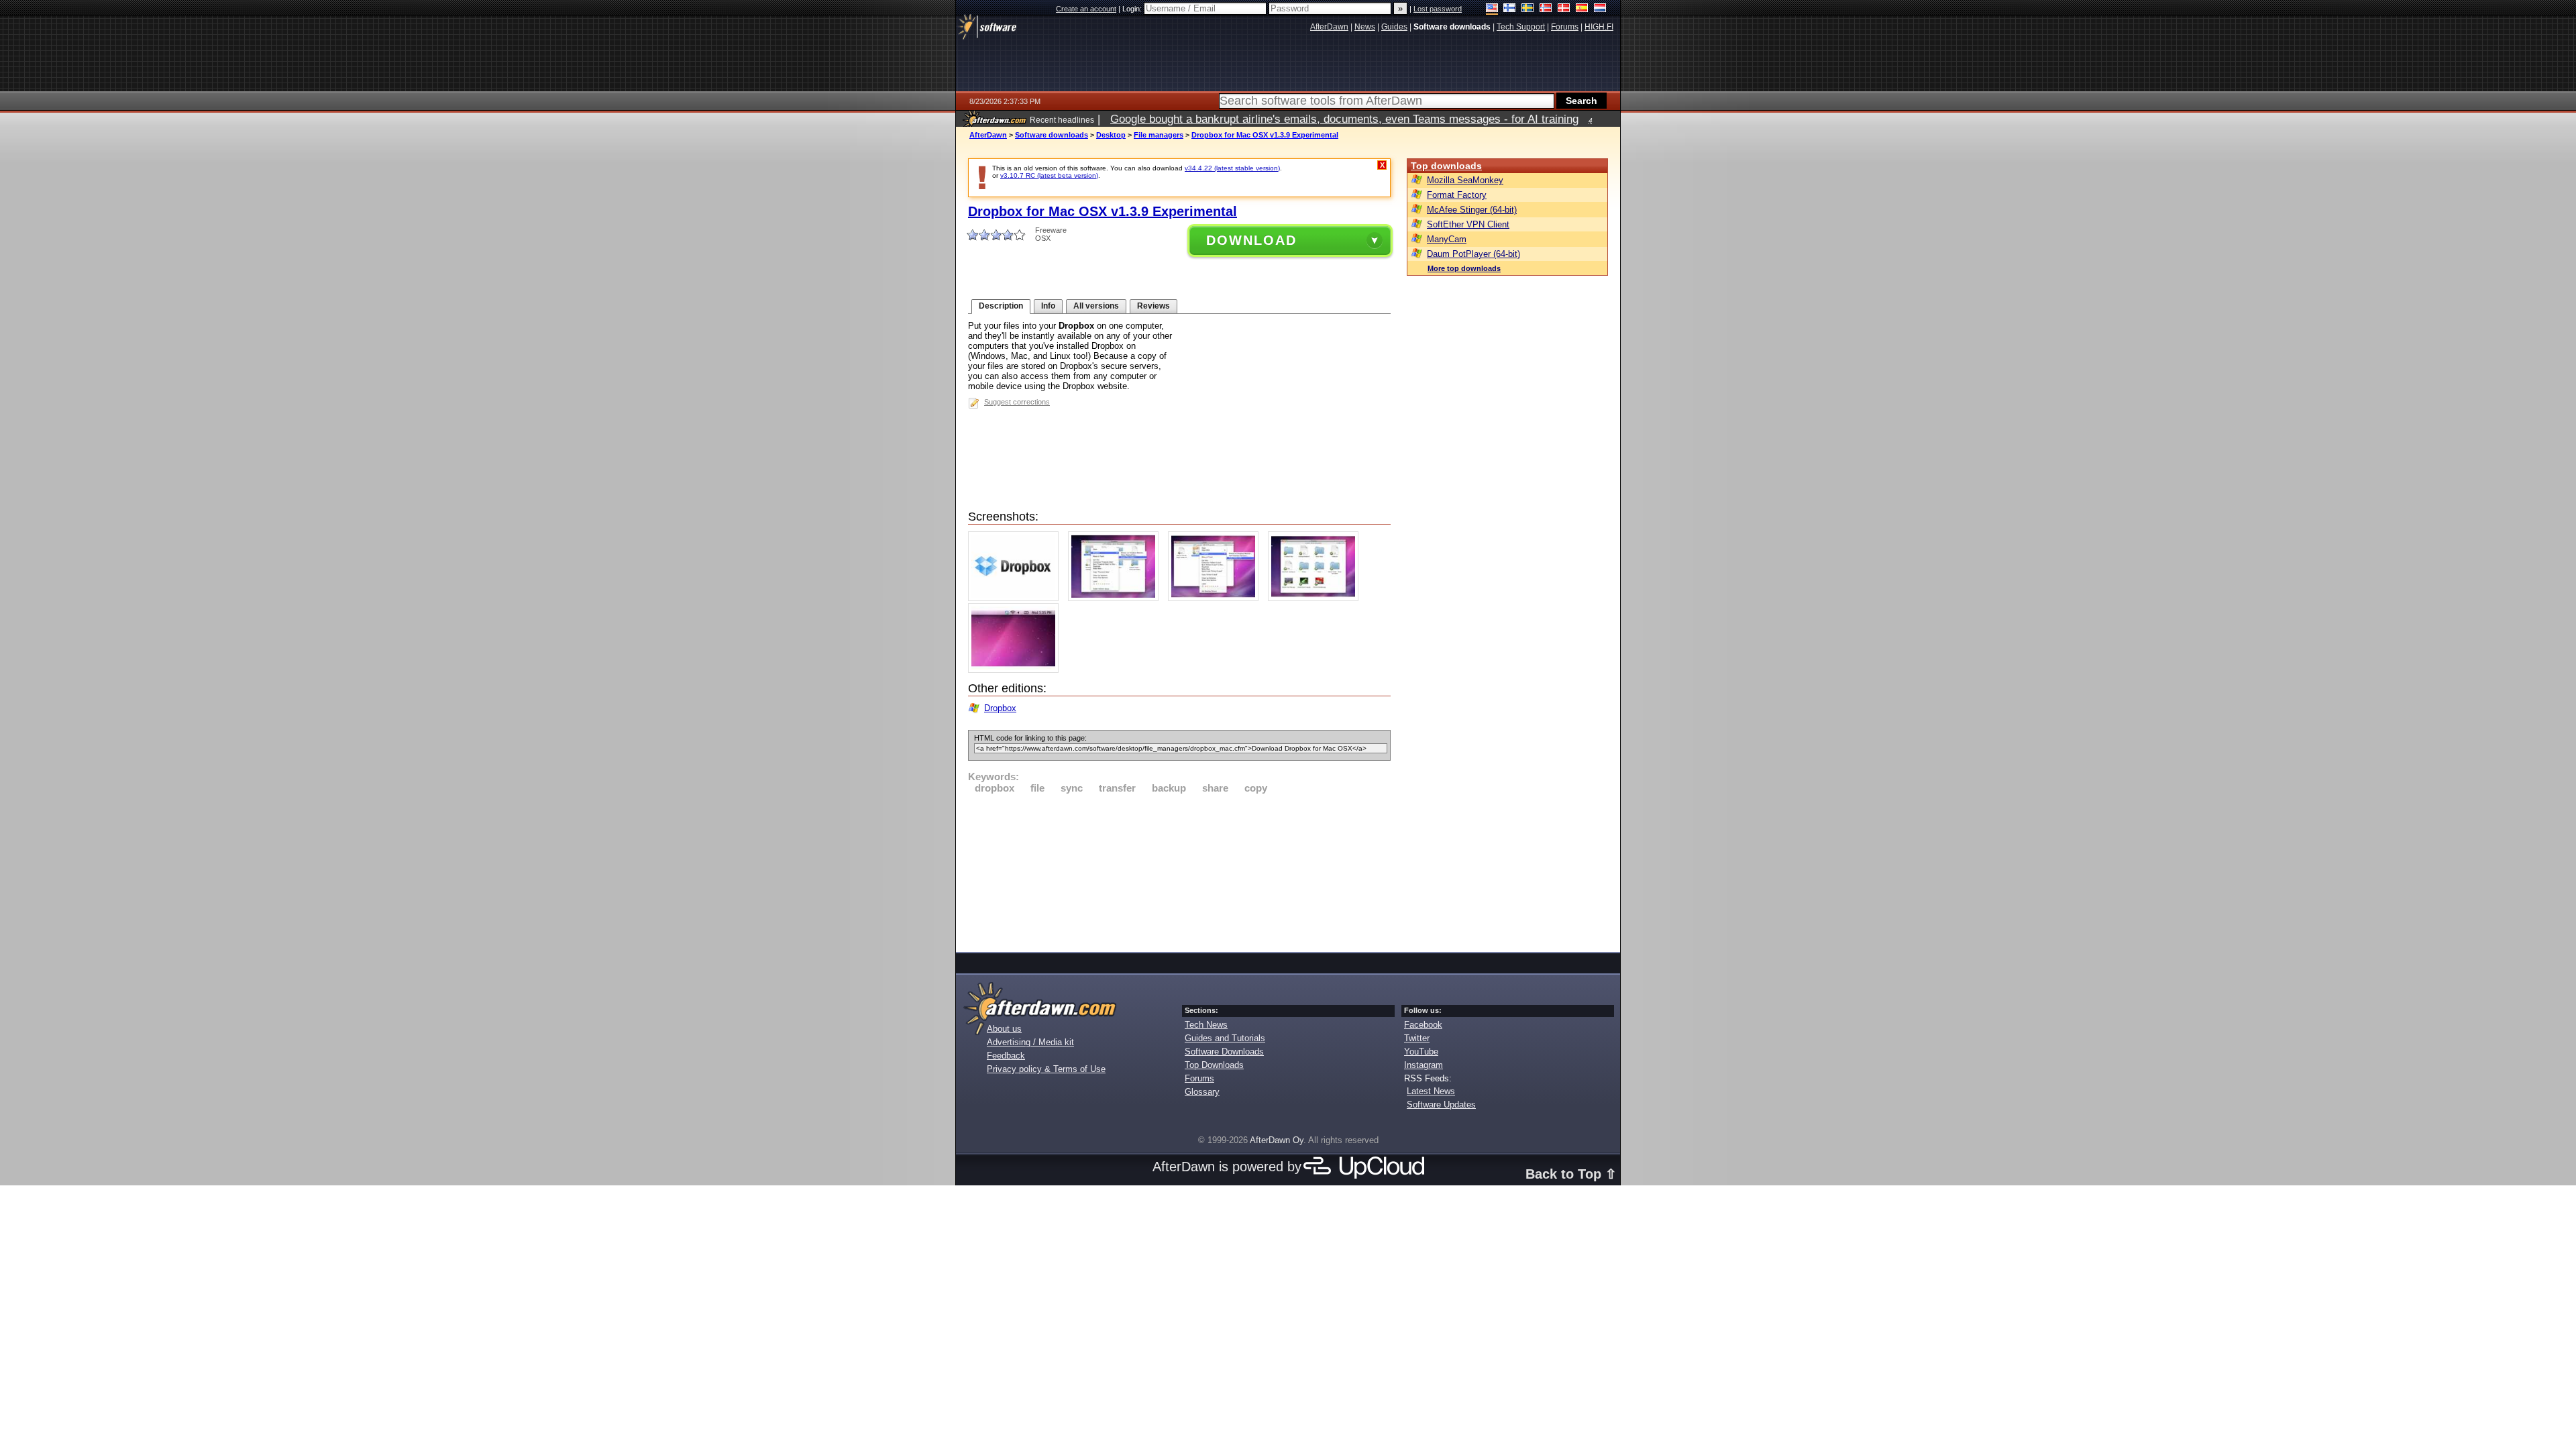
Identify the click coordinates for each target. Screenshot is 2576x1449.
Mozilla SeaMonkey (1465, 180)
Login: (1133, 9)
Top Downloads (1214, 1065)
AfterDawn (988, 135)
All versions (1096, 306)
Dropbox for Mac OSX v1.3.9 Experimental (1265, 135)
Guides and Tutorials (1225, 1038)
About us (1004, 1029)
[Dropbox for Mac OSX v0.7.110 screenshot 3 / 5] (1217, 598)
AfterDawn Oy (1277, 1140)
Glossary (1202, 1092)
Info (1048, 306)
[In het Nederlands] (1600, 9)
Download (1251, 240)
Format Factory (1457, 195)
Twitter (1417, 1038)
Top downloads (1446, 166)
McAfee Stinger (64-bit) (1472, 210)
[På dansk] (1564, 9)
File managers (1159, 135)
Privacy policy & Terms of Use (1046, 1069)
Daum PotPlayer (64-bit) (1473, 254)
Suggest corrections (1017, 402)
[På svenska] (1528, 9)
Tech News (1206, 1025)
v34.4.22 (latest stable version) (1232, 168)
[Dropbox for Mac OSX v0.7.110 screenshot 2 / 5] (1117, 598)
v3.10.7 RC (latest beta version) (1049, 175)
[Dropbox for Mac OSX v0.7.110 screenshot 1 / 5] (1017, 598)
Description (1001, 306)
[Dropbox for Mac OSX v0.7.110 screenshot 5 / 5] (1017, 670)
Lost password (1438, 9)
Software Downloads (1224, 1052)
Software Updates (1441, 1105)
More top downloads (1464, 268)
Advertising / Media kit (1030, 1042)
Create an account (1086, 9)
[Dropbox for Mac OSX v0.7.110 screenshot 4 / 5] (1317, 598)
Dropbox (1000, 708)
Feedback (1006, 1056)
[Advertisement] (1179, 871)
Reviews (1153, 306)
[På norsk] (1546, 9)
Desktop (1111, 135)
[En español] (1582, 9)
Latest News (1431, 1091)
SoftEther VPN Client (1468, 224)
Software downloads (1052, 135)
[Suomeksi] (1510, 9)
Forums (1199, 1078)
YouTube (1421, 1052)
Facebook (1423, 1025)
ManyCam (1447, 239)
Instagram (1424, 1065)
